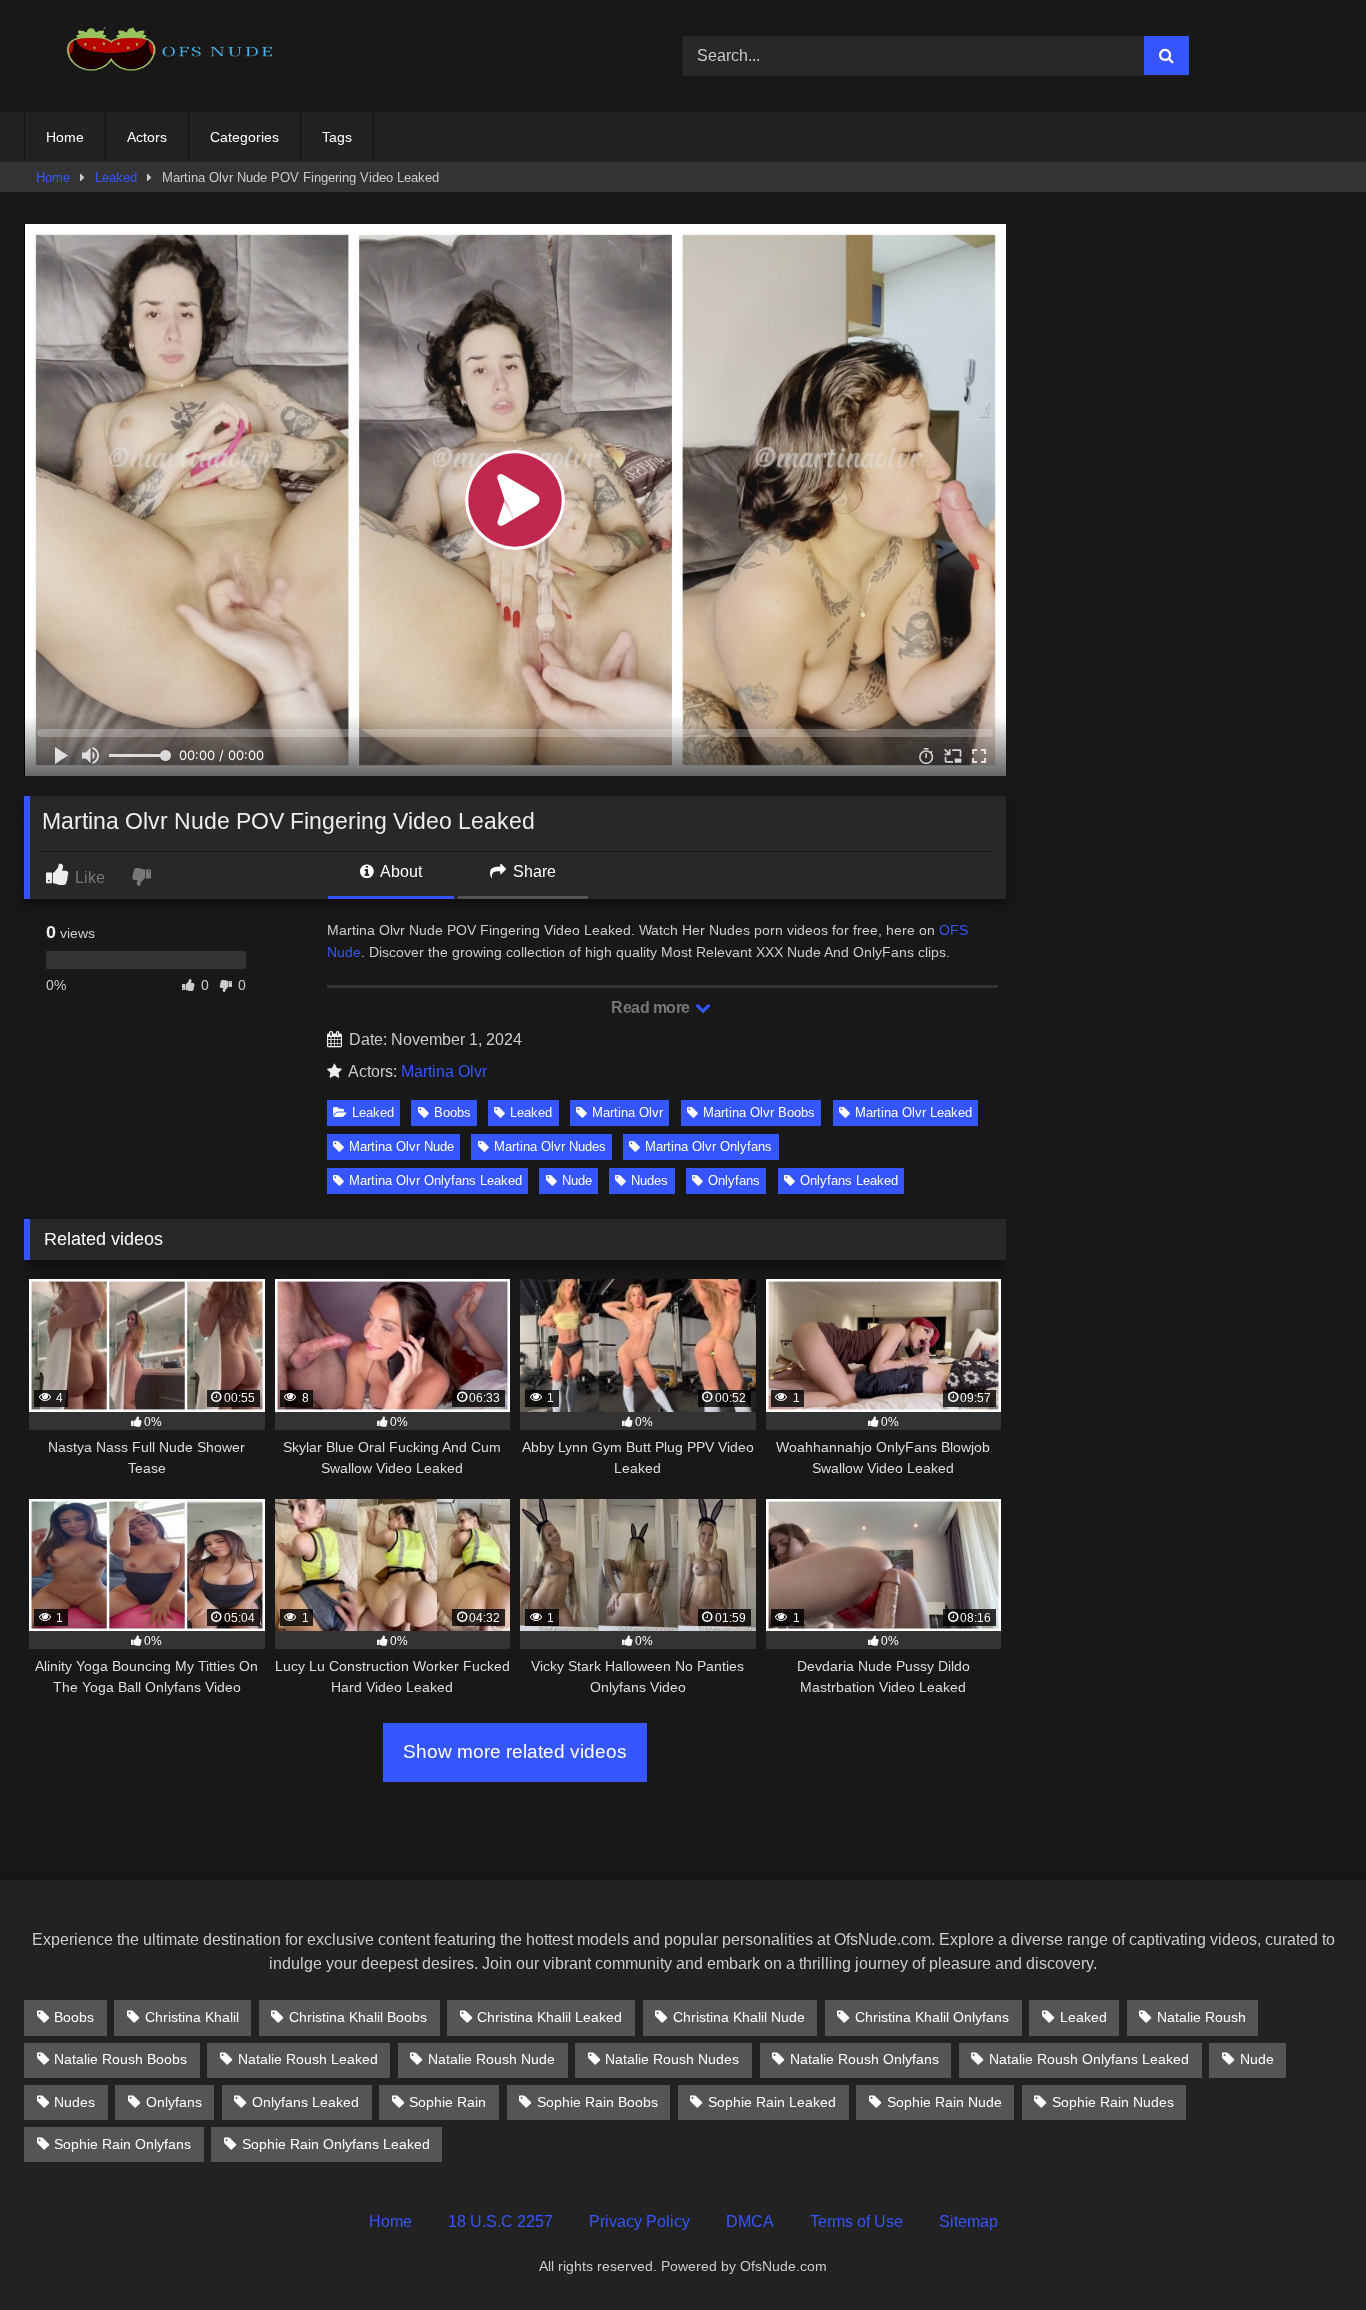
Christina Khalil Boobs (358, 2017)
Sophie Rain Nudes (1113, 2102)
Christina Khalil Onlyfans (932, 2017)
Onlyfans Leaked (849, 1180)
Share (532, 871)
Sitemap (968, 2221)
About (399, 871)
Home (65, 137)
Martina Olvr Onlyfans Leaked (435, 1180)
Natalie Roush (1201, 2017)
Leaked (116, 177)
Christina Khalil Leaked (549, 2017)
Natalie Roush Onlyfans (864, 2059)
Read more (652, 1007)
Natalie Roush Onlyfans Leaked (1089, 2059)
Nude (577, 1180)
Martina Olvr (444, 1071)
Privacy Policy (639, 2221)
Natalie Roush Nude (491, 2059)
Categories (244, 137)
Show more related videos (515, 1751)
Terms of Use (856, 2221)
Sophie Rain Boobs (597, 2102)
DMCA (750, 2221)
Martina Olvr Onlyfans (708, 1146)
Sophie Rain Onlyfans (122, 2144)
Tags (337, 137)
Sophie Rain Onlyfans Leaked (336, 2144)
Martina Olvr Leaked (913, 1112)
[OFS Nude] (174, 55)
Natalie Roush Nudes (672, 2059)
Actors (147, 137)
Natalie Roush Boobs (120, 2059)
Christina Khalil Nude (739, 2017)
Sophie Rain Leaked (772, 2102)
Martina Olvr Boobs (759, 1112)
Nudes (649, 1180)
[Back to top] (1304, 2250)
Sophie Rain (447, 2102)
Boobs (452, 1112)
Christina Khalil (192, 2017)
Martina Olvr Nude (401, 1146)
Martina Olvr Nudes (550, 1146)
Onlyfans (734, 1180)
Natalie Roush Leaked (308, 2059)
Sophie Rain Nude (944, 2102)
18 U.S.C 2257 (500, 2221)
